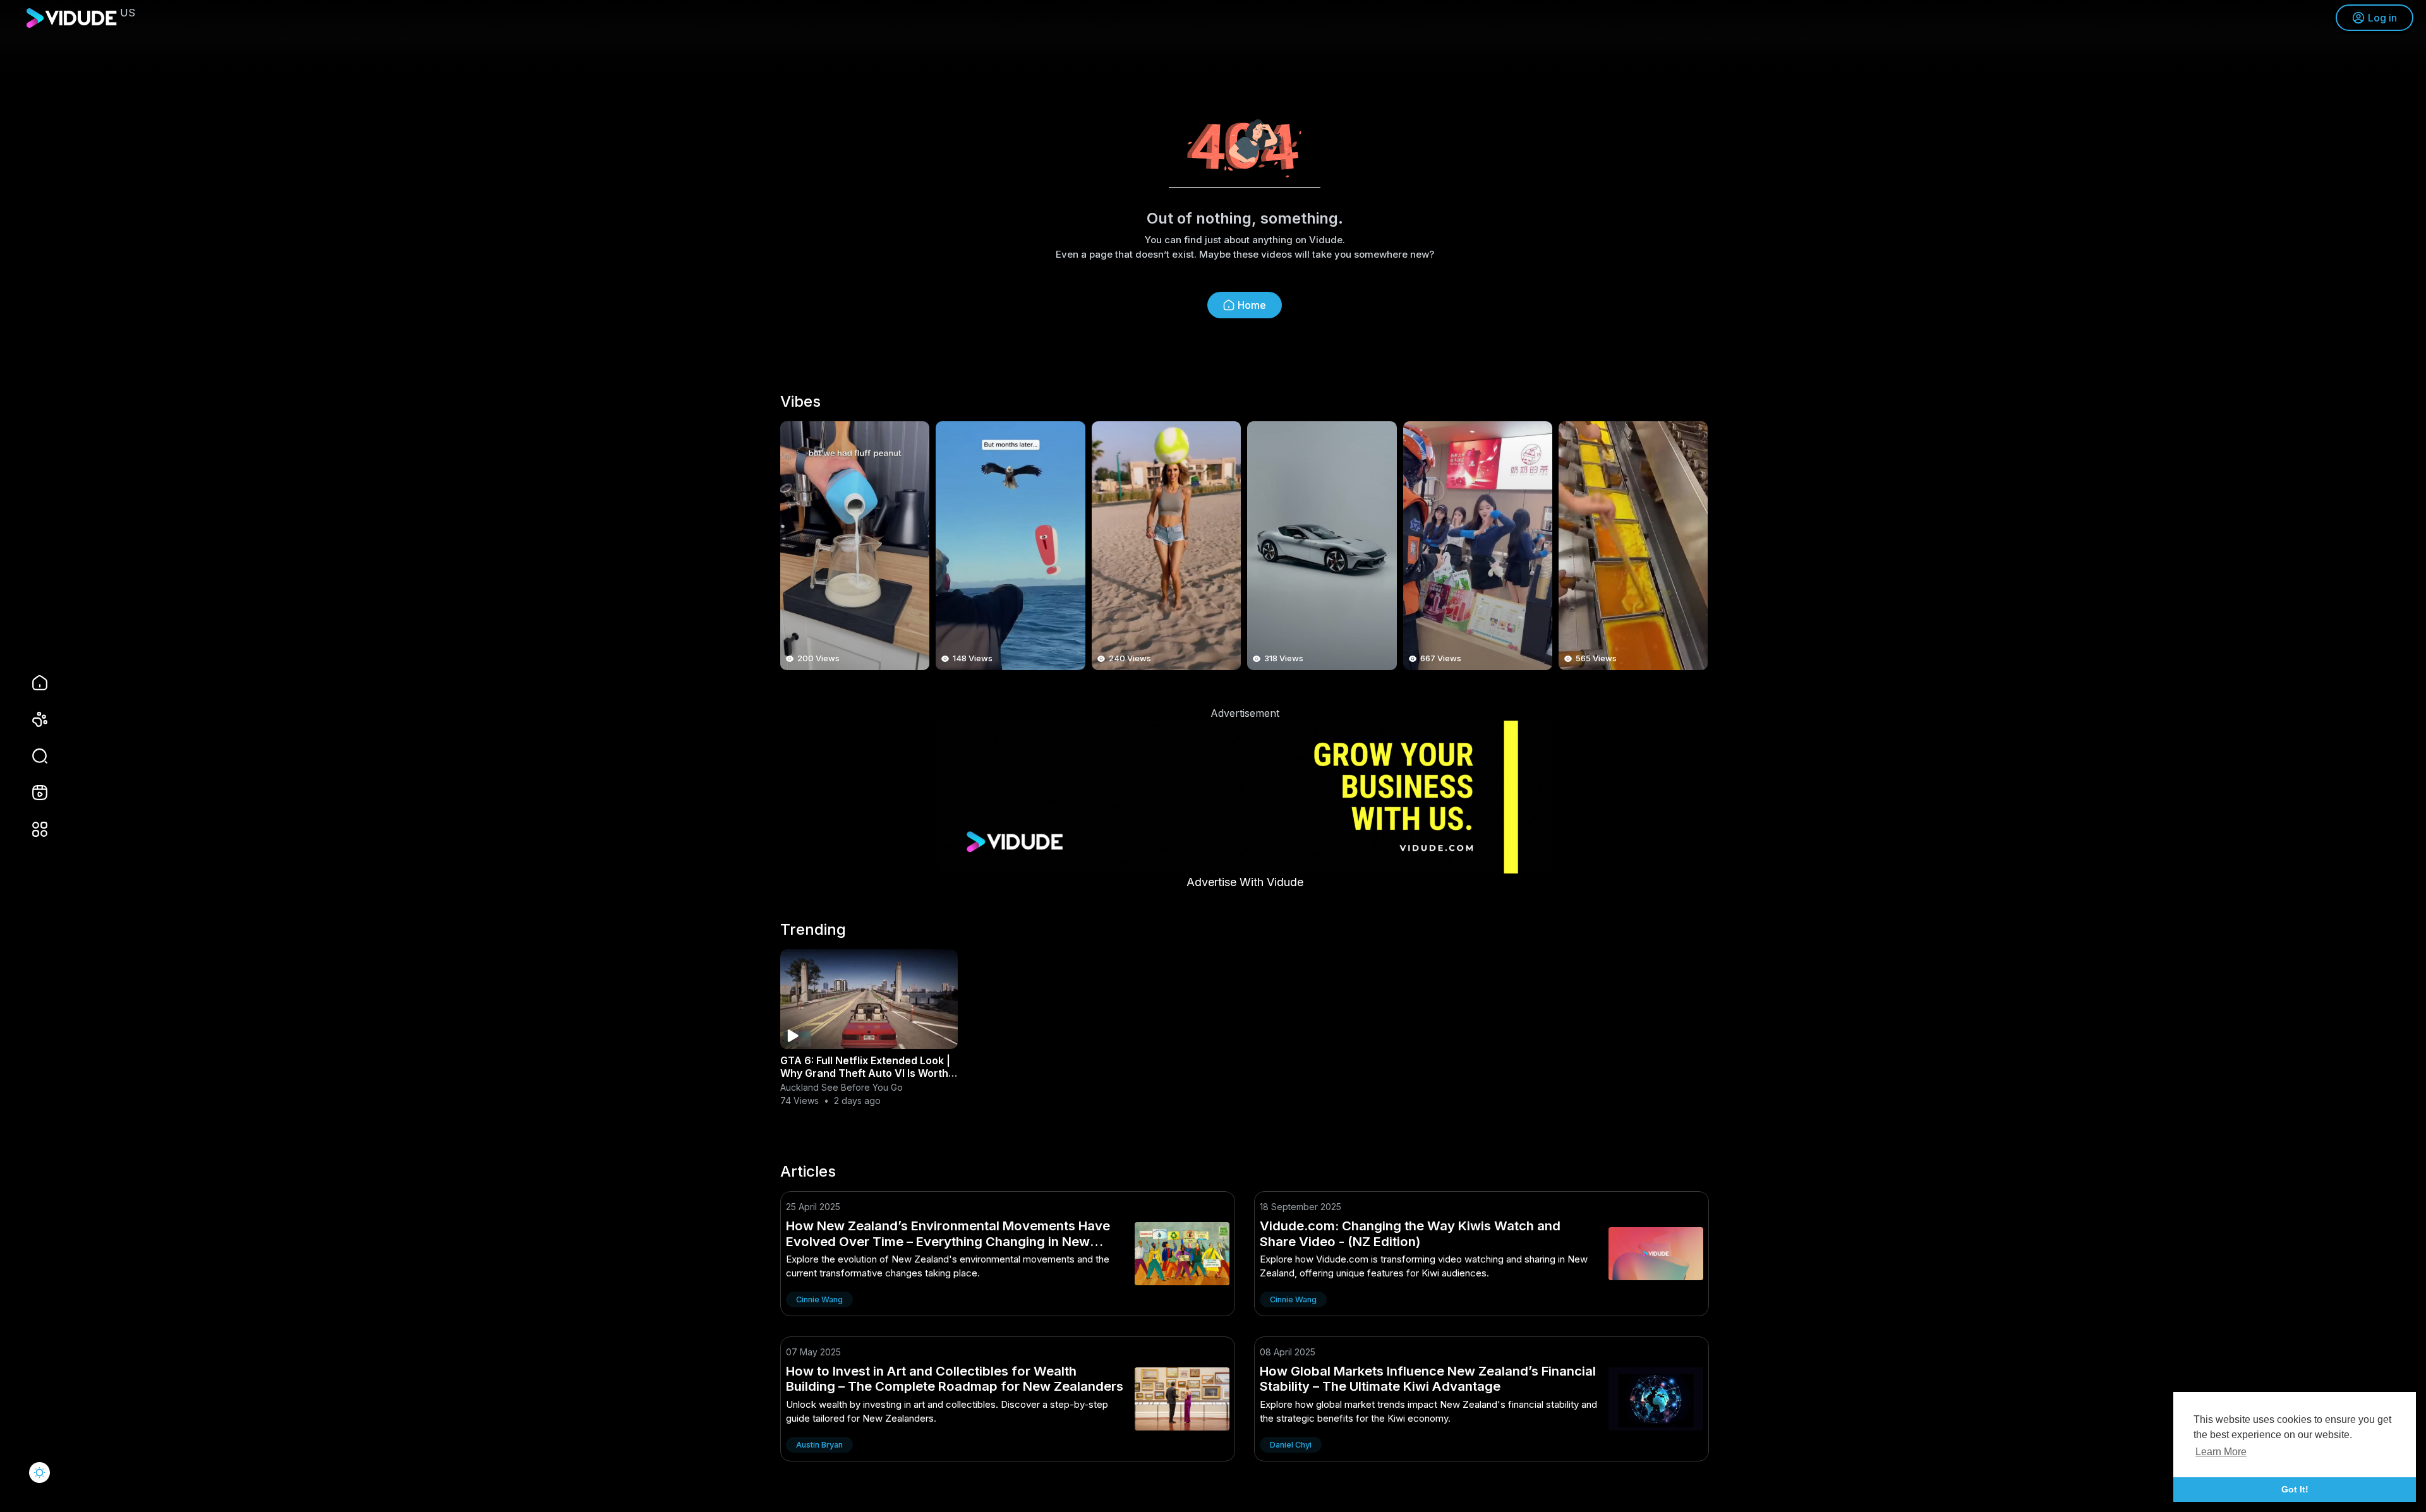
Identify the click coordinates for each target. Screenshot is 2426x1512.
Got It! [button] (2295, 1489)
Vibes (800, 402)
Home (1252, 305)
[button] (32, 756)
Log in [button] (2382, 18)
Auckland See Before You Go (842, 1087)
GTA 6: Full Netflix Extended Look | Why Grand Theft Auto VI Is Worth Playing (865, 1073)
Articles (808, 1172)
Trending (813, 930)
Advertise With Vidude (1245, 882)
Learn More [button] (2221, 1452)
